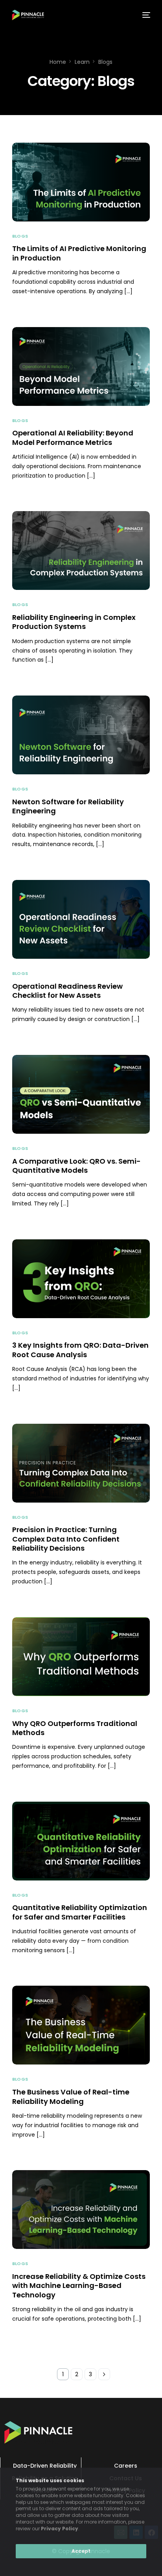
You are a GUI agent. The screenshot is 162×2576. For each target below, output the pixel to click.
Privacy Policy (60, 2529)
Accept (81, 2551)
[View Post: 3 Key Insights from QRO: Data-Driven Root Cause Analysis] (81, 1279)
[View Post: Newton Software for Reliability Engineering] (81, 735)
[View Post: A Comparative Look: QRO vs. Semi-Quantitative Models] (81, 1094)
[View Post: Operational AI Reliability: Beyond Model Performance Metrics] (81, 366)
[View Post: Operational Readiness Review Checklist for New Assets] (81, 919)
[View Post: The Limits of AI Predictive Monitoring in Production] (81, 182)
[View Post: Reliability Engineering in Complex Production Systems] (81, 551)
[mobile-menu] (145, 15)
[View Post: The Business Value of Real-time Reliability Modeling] (81, 2025)
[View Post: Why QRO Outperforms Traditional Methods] (81, 1657)
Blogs (20, 236)
